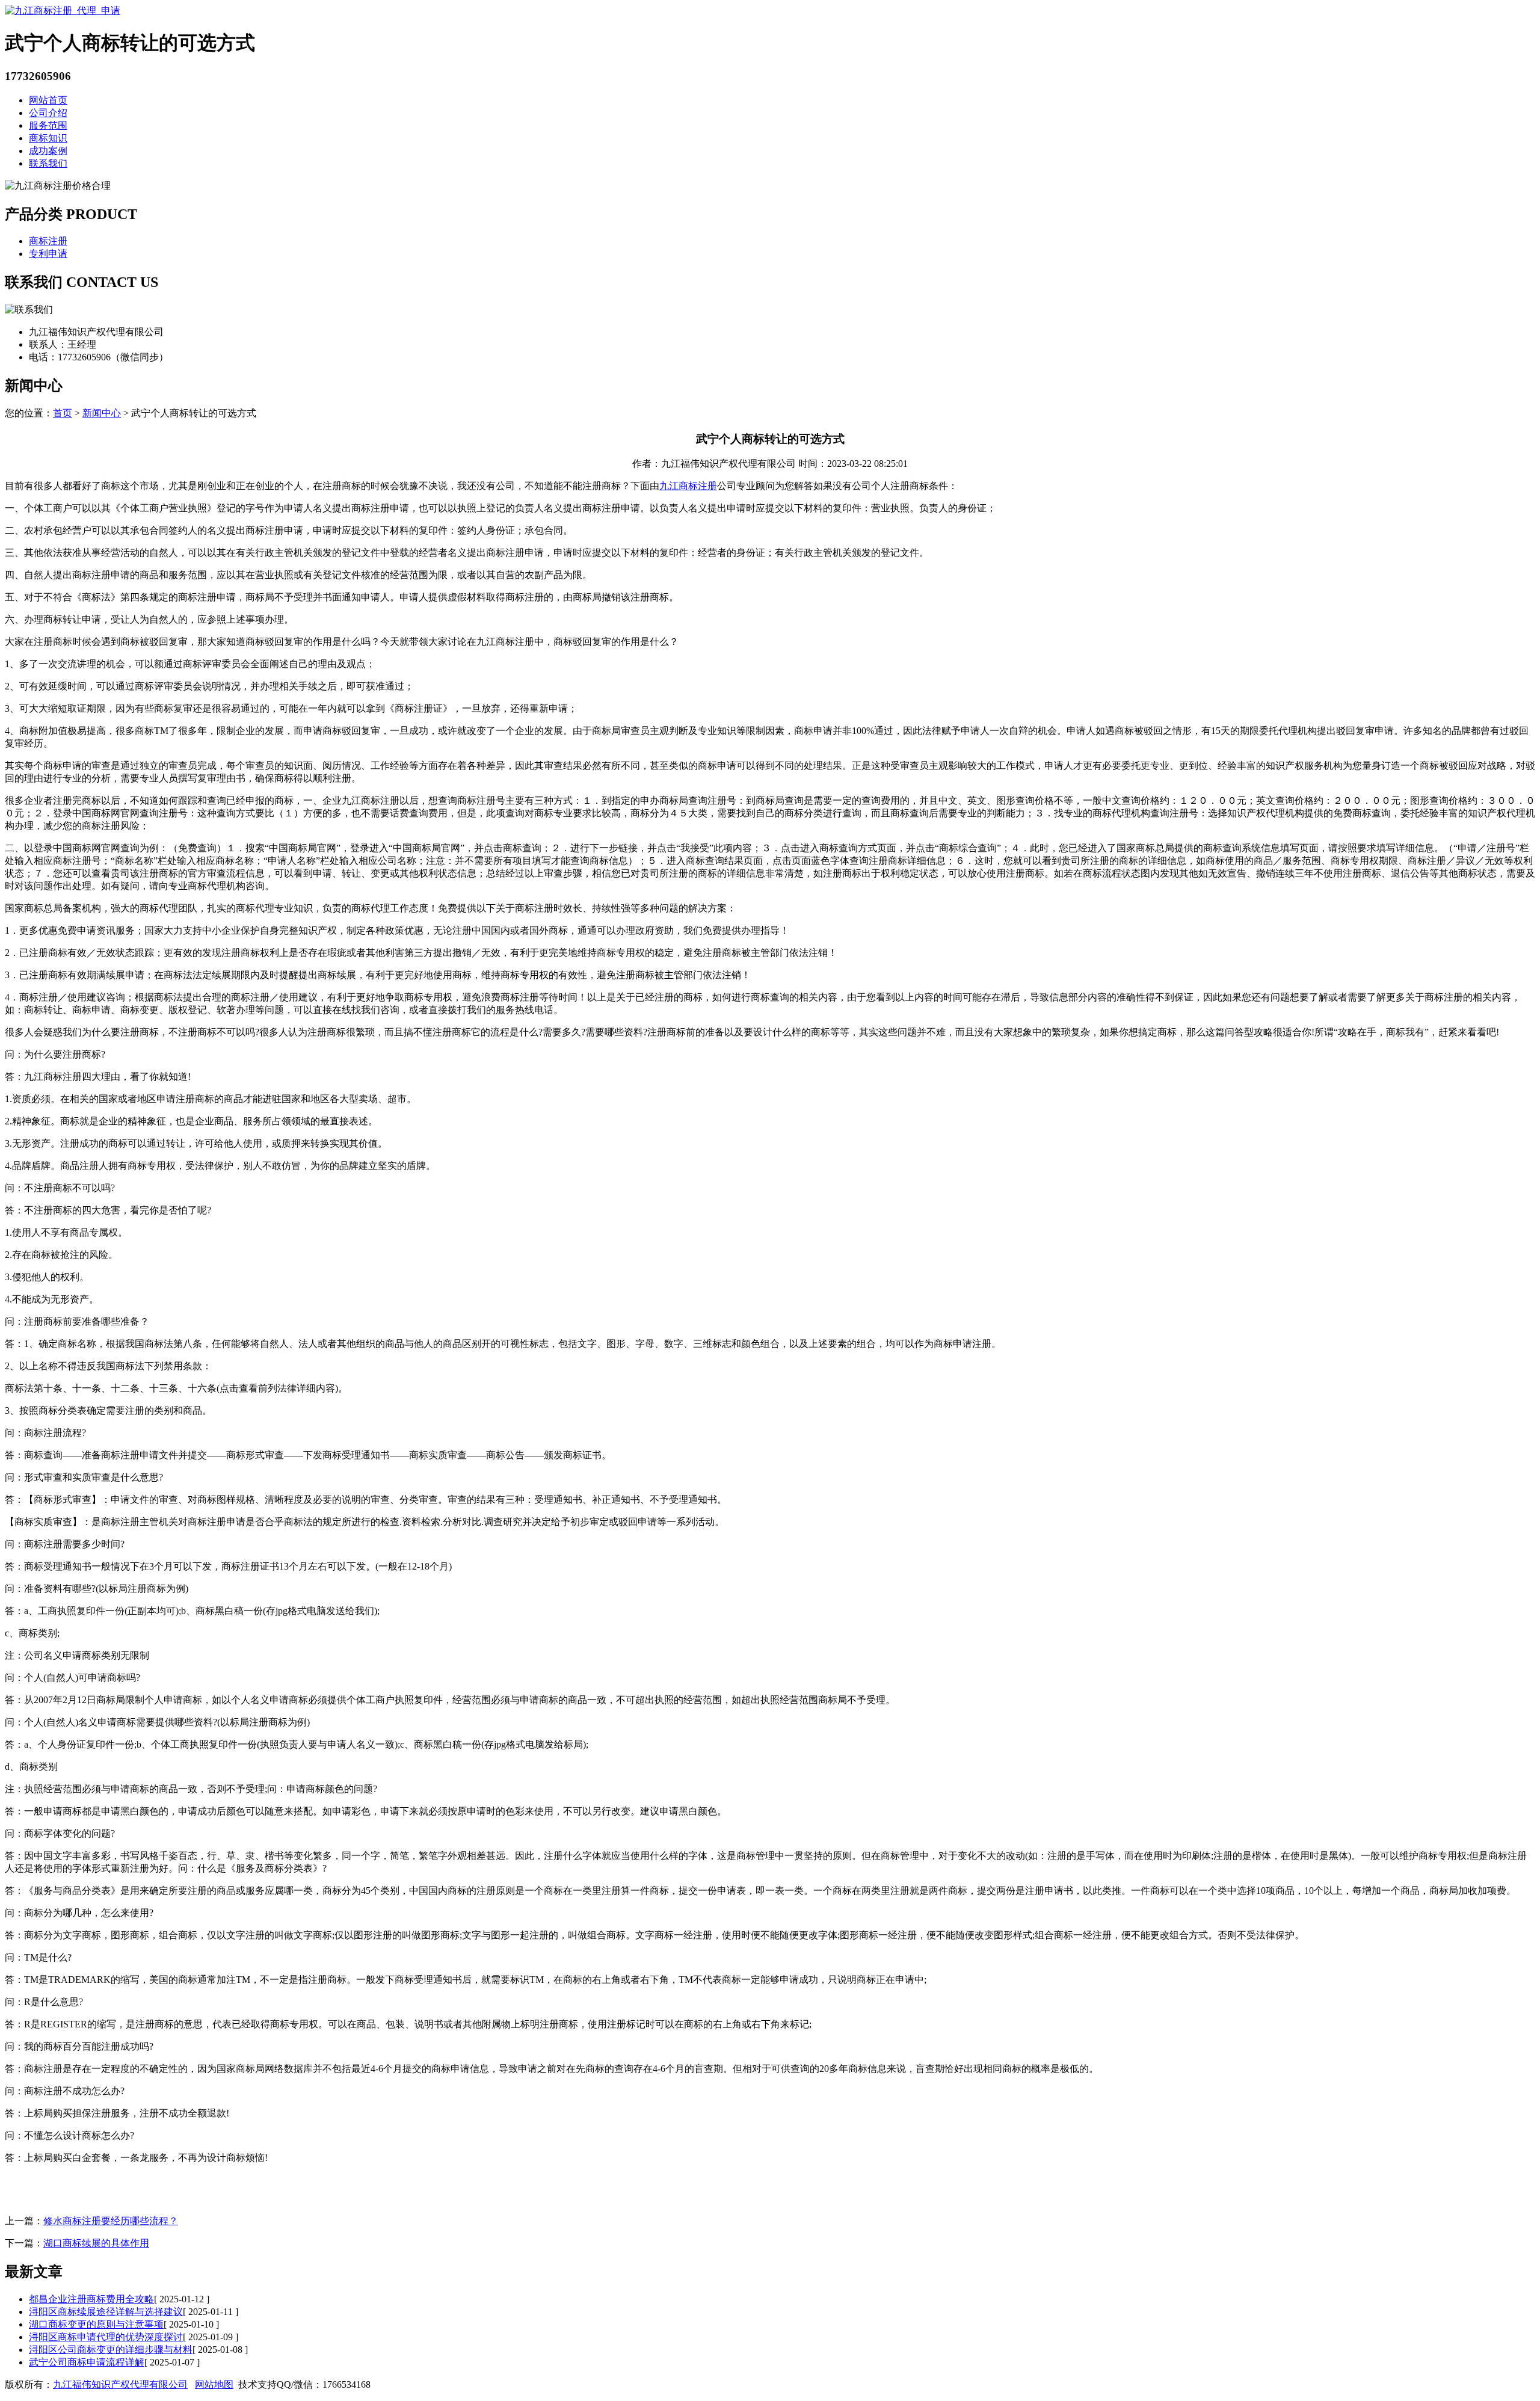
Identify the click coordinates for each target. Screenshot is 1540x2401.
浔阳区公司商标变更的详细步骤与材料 (111, 2350)
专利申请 (48, 254)
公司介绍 (48, 113)
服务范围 (48, 125)
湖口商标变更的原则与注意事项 (96, 2324)
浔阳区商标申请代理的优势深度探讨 (106, 2337)
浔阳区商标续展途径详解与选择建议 (106, 2312)
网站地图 (214, 2384)
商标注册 (48, 241)
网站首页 (48, 100)
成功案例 (48, 151)
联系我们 (48, 163)
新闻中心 (102, 413)
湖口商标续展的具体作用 (96, 2243)
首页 (63, 413)
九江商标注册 (688, 486)
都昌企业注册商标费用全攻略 (91, 2299)
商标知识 (48, 138)
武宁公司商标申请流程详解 (87, 2362)
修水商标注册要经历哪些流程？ (111, 2221)
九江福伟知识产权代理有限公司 (120, 2384)
